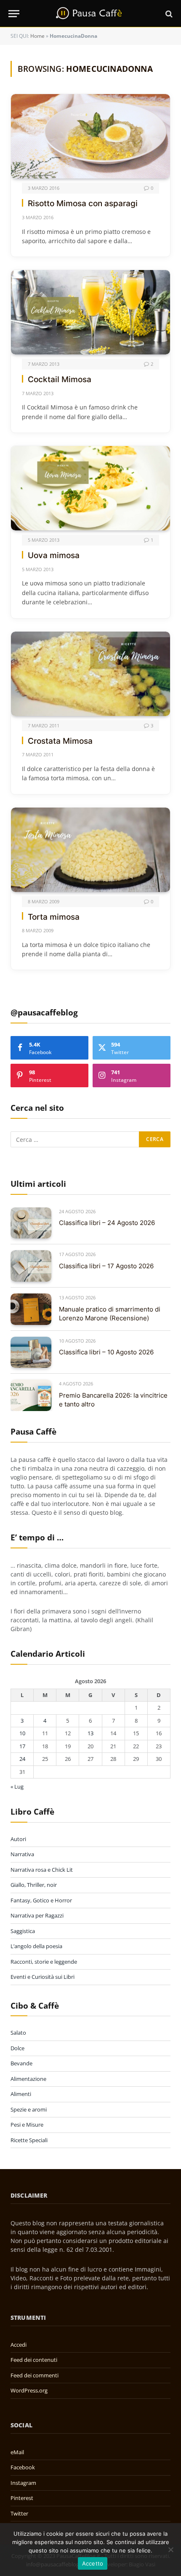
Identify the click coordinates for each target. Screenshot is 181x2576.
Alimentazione (28, 2079)
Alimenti (21, 2094)
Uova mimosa (54, 555)
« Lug (17, 1786)
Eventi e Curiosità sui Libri (43, 1977)
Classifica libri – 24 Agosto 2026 (107, 1223)
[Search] (168, 14)
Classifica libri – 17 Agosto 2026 (106, 1266)
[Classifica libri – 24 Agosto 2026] (31, 1223)
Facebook (23, 2467)
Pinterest (22, 2498)
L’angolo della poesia (36, 1946)
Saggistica (23, 1931)
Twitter (19, 2513)
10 (22, 1733)
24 (22, 1759)
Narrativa (22, 1854)
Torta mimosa (54, 917)
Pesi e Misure (27, 2125)
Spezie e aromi (29, 2109)
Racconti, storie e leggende (44, 1962)
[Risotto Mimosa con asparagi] (90, 136)
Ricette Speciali (29, 2140)
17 (22, 1746)
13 (90, 1733)
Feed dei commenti (35, 2375)
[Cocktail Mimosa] (90, 312)
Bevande (21, 2063)
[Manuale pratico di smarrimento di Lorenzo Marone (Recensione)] (31, 1309)
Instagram (23, 2483)
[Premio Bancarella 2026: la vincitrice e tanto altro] (31, 1395)
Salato (18, 2033)
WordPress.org (29, 2390)
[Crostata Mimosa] (90, 674)
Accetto (93, 2563)
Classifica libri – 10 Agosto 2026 (106, 1352)
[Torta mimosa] (90, 850)
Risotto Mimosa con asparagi (83, 203)
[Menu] (14, 14)
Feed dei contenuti (34, 2360)
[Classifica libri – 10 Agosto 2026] (31, 1352)
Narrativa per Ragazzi (37, 1915)
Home (37, 36)
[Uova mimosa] (90, 488)
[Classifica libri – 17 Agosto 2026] (31, 1266)
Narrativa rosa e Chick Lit (42, 1870)
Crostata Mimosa (60, 741)
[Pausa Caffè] (90, 14)
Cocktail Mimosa (60, 379)
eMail (17, 2452)
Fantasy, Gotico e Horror (41, 1900)
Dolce (17, 2048)
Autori (18, 1839)
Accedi (19, 2345)
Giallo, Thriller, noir (34, 1885)
